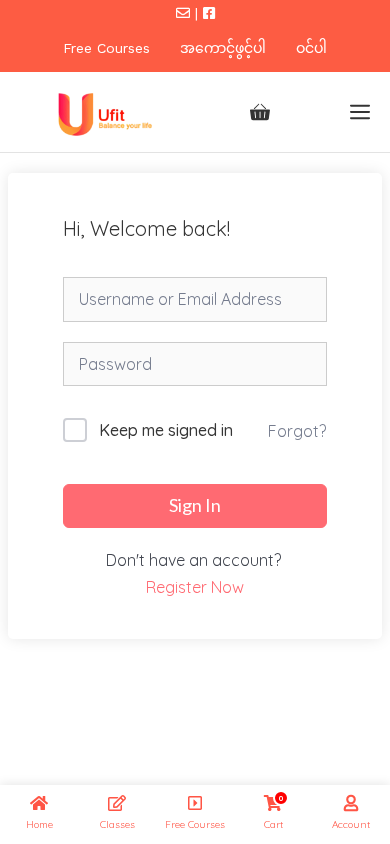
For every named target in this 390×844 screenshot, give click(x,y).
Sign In (195, 505)
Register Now (195, 587)
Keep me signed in (166, 430)
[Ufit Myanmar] (102, 112)
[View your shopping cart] (260, 112)
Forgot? (297, 431)
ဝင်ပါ (311, 48)
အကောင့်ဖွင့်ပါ (223, 48)
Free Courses (106, 48)
